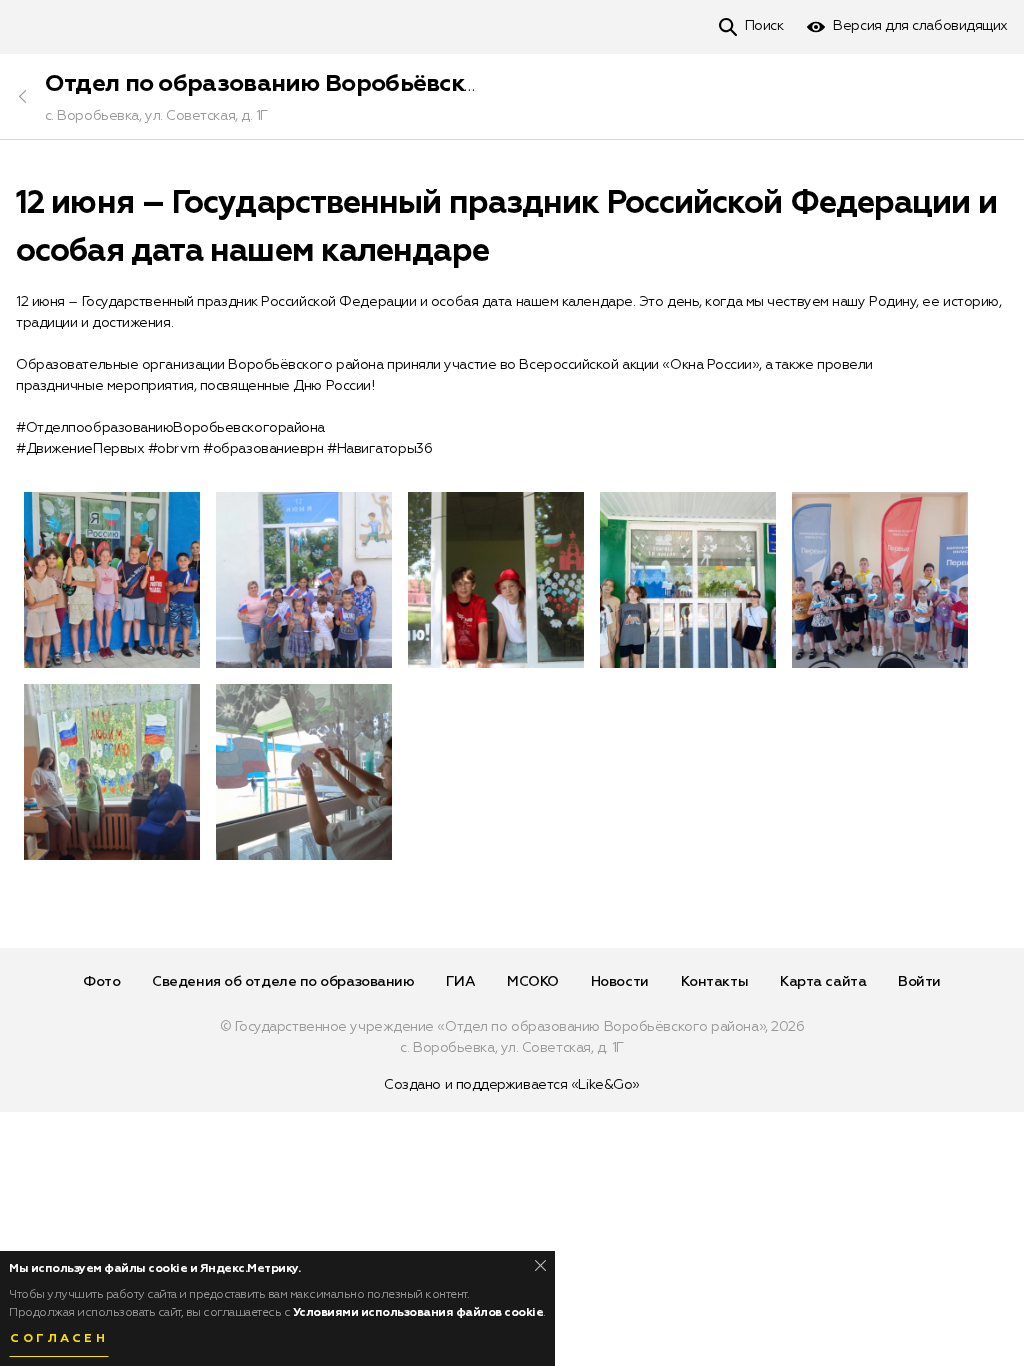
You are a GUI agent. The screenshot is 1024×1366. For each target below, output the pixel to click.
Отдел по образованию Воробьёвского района (321, 84)
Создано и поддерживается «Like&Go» (512, 1085)
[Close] (540, 1265)
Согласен (59, 1339)
